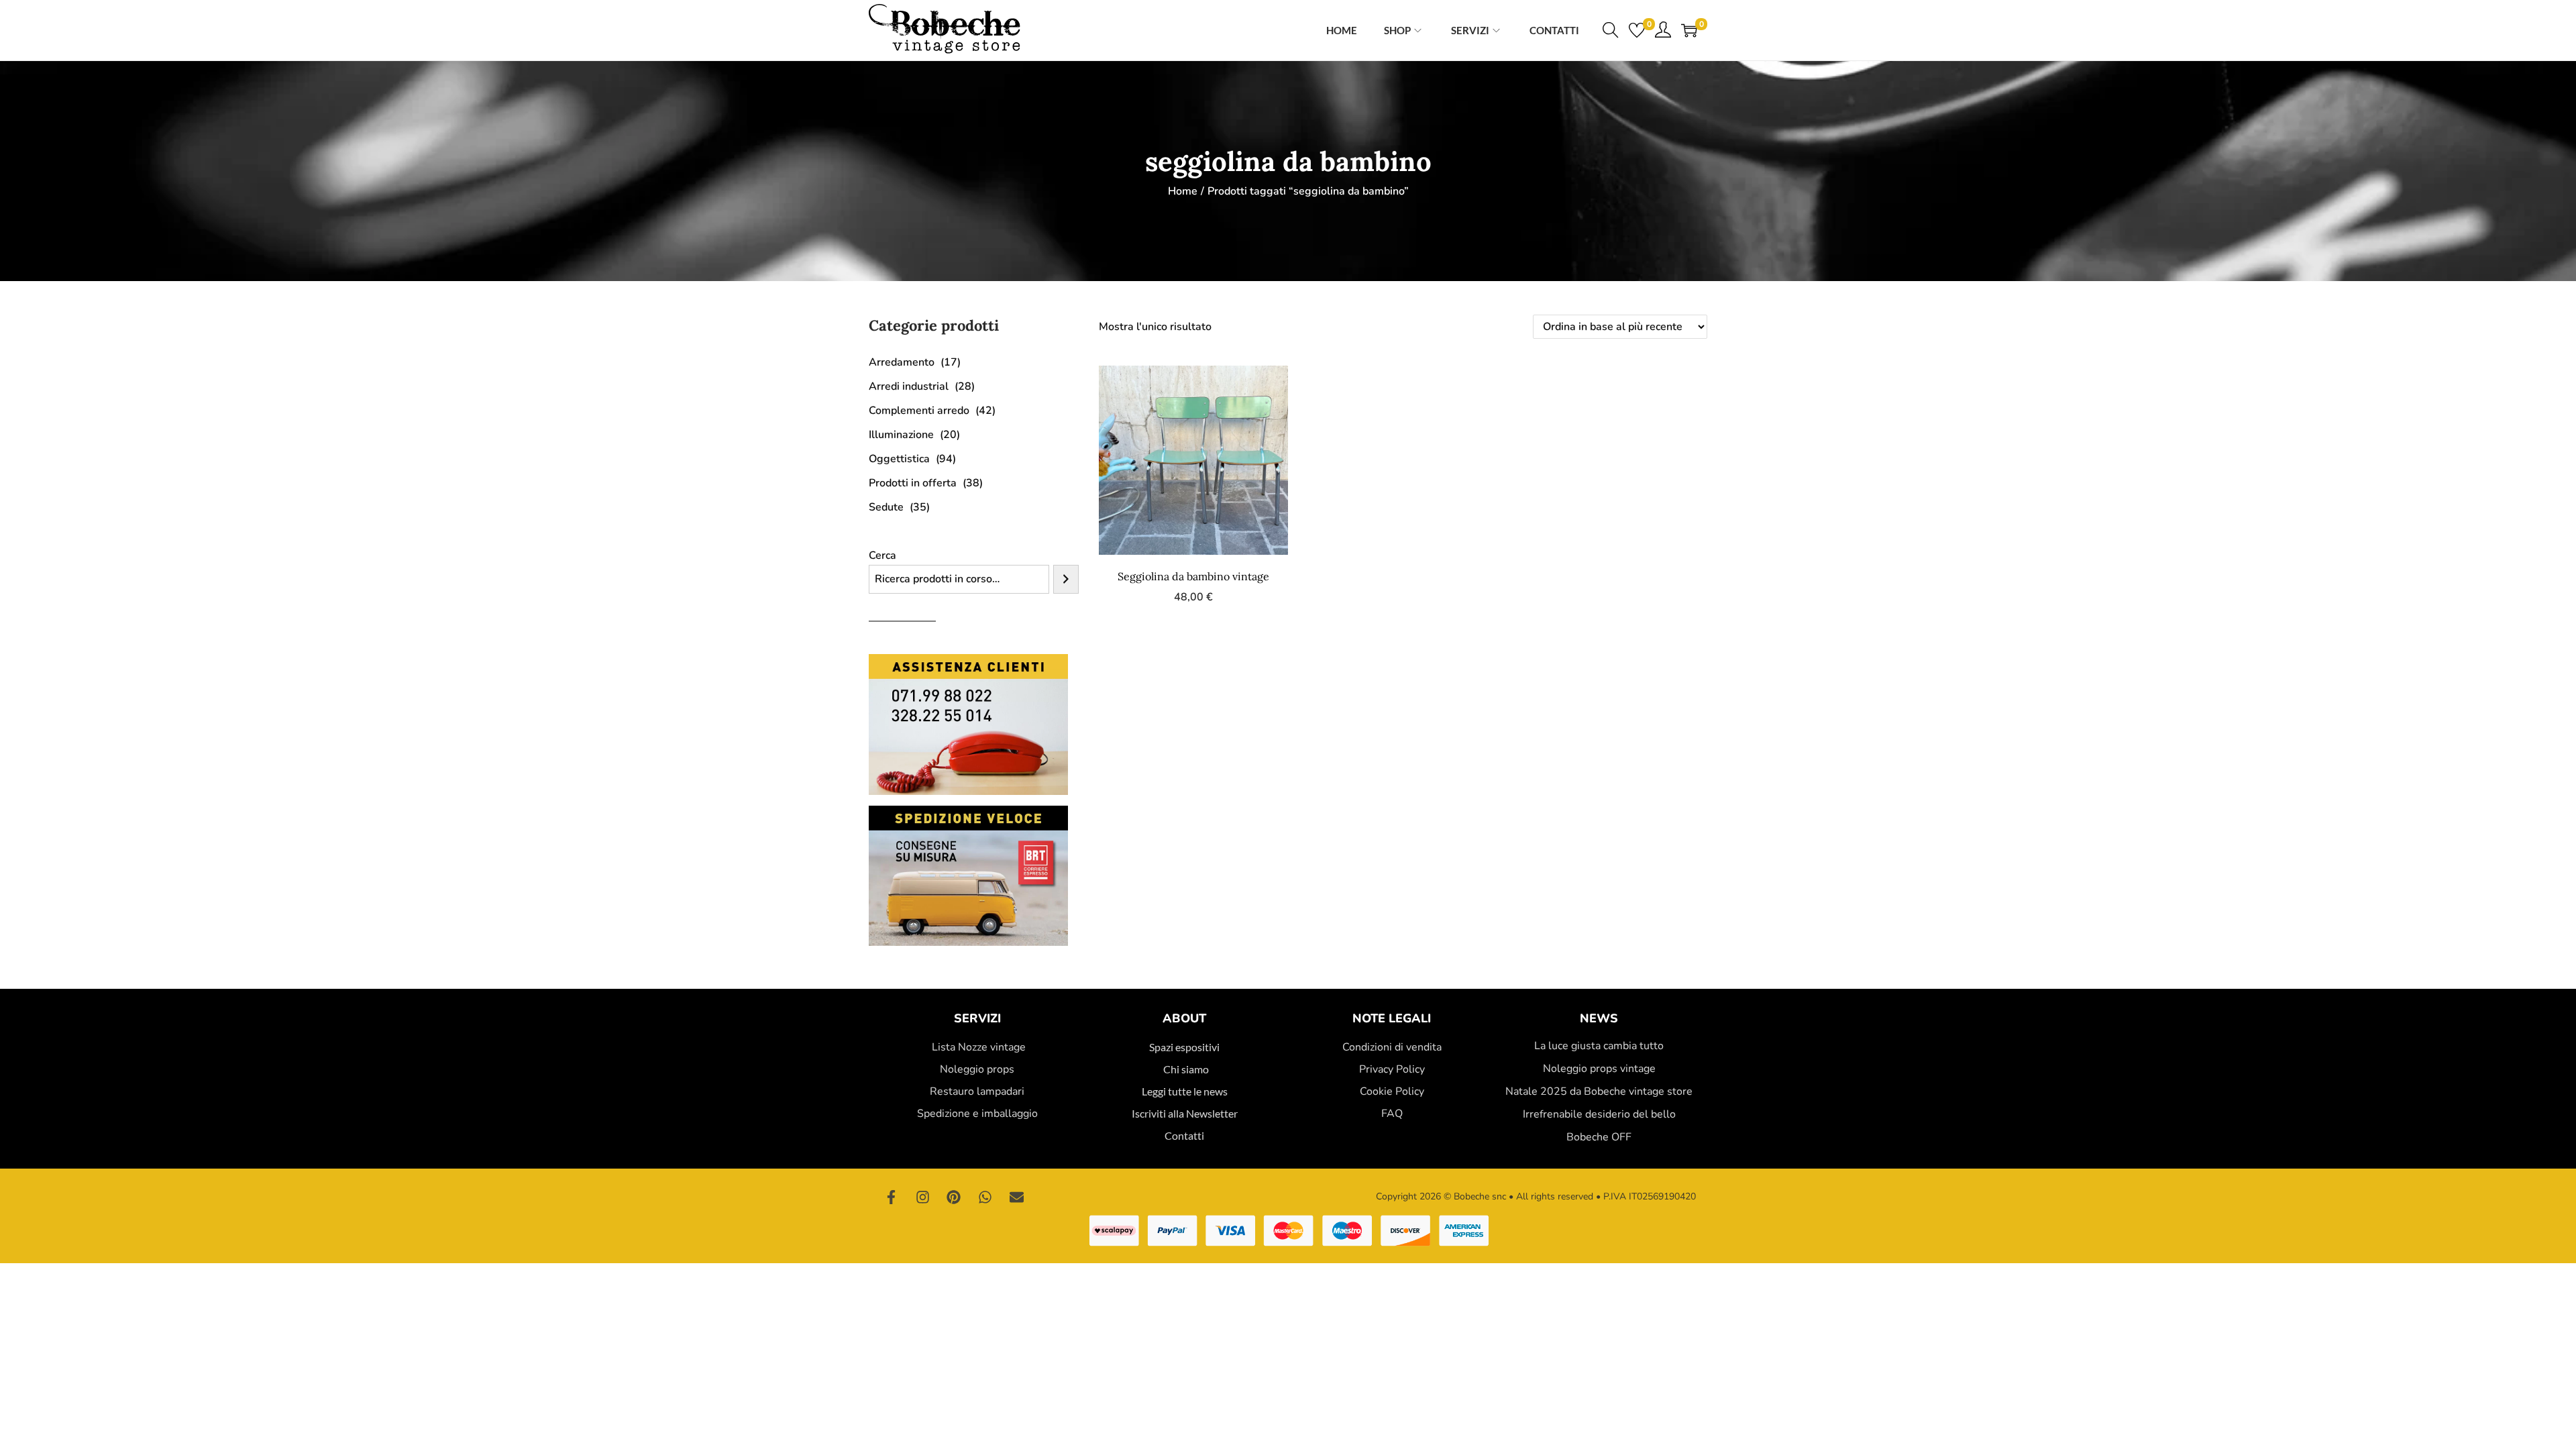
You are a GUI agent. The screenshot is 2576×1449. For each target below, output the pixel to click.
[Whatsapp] (985, 1197)
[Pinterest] (954, 1197)
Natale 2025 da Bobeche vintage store (1599, 1091)
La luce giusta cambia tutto (1599, 1046)
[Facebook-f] (892, 1197)
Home (1183, 191)
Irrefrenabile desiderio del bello (1599, 1114)
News (1599, 1018)
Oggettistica (899, 459)
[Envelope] (1016, 1197)
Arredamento (902, 362)
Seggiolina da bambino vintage (1193, 576)
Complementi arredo (919, 411)
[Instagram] (923, 1197)
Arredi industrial (909, 386)
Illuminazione (901, 435)
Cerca (882, 555)
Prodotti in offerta (913, 483)
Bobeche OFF (1599, 1137)
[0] (1637, 30)
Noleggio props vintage (1599, 1069)
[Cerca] (1066, 579)
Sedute (886, 507)
